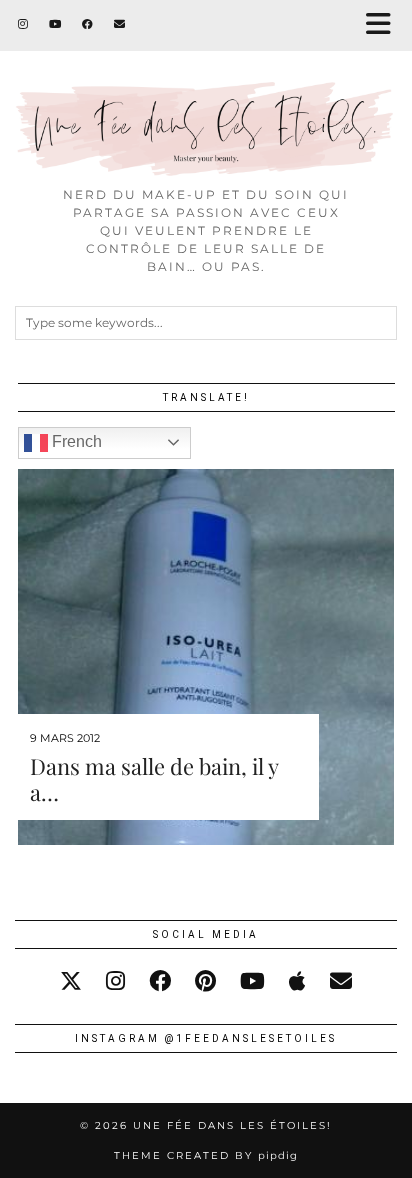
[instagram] (115, 981)
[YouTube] (55, 24)
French (75, 441)
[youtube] (252, 981)
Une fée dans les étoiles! (232, 1125)
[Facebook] (88, 24)
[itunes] (297, 981)
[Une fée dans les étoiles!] (206, 88)
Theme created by (206, 1155)
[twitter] (71, 981)
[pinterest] (205, 981)
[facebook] (160, 981)
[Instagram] (23, 24)
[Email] (120, 24)
